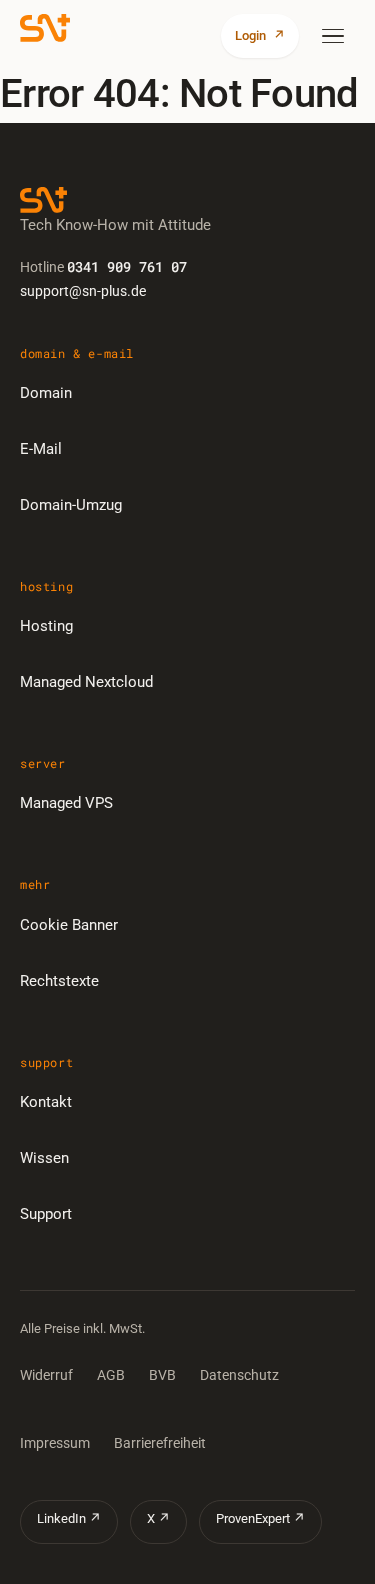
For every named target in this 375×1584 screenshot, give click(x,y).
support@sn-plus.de (83, 291)
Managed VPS (66, 803)
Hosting (46, 626)
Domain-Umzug (71, 505)
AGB (111, 1375)
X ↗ (158, 1518)
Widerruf (46, 1375)
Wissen (44, 1158)
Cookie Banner (69, 925)
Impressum (55, 1443)
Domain (46, 393)
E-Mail (41, 449)
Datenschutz (239, 1375)
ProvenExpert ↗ (260, 1518)
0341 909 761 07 (127, 266)
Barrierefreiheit (160, 1443)
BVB (162, 1375)
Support (46, 1214)
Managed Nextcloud (86, 682)
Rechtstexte (59, 981)
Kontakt (46, 1102)
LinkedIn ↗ (69, 1518)
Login (260, 35)
